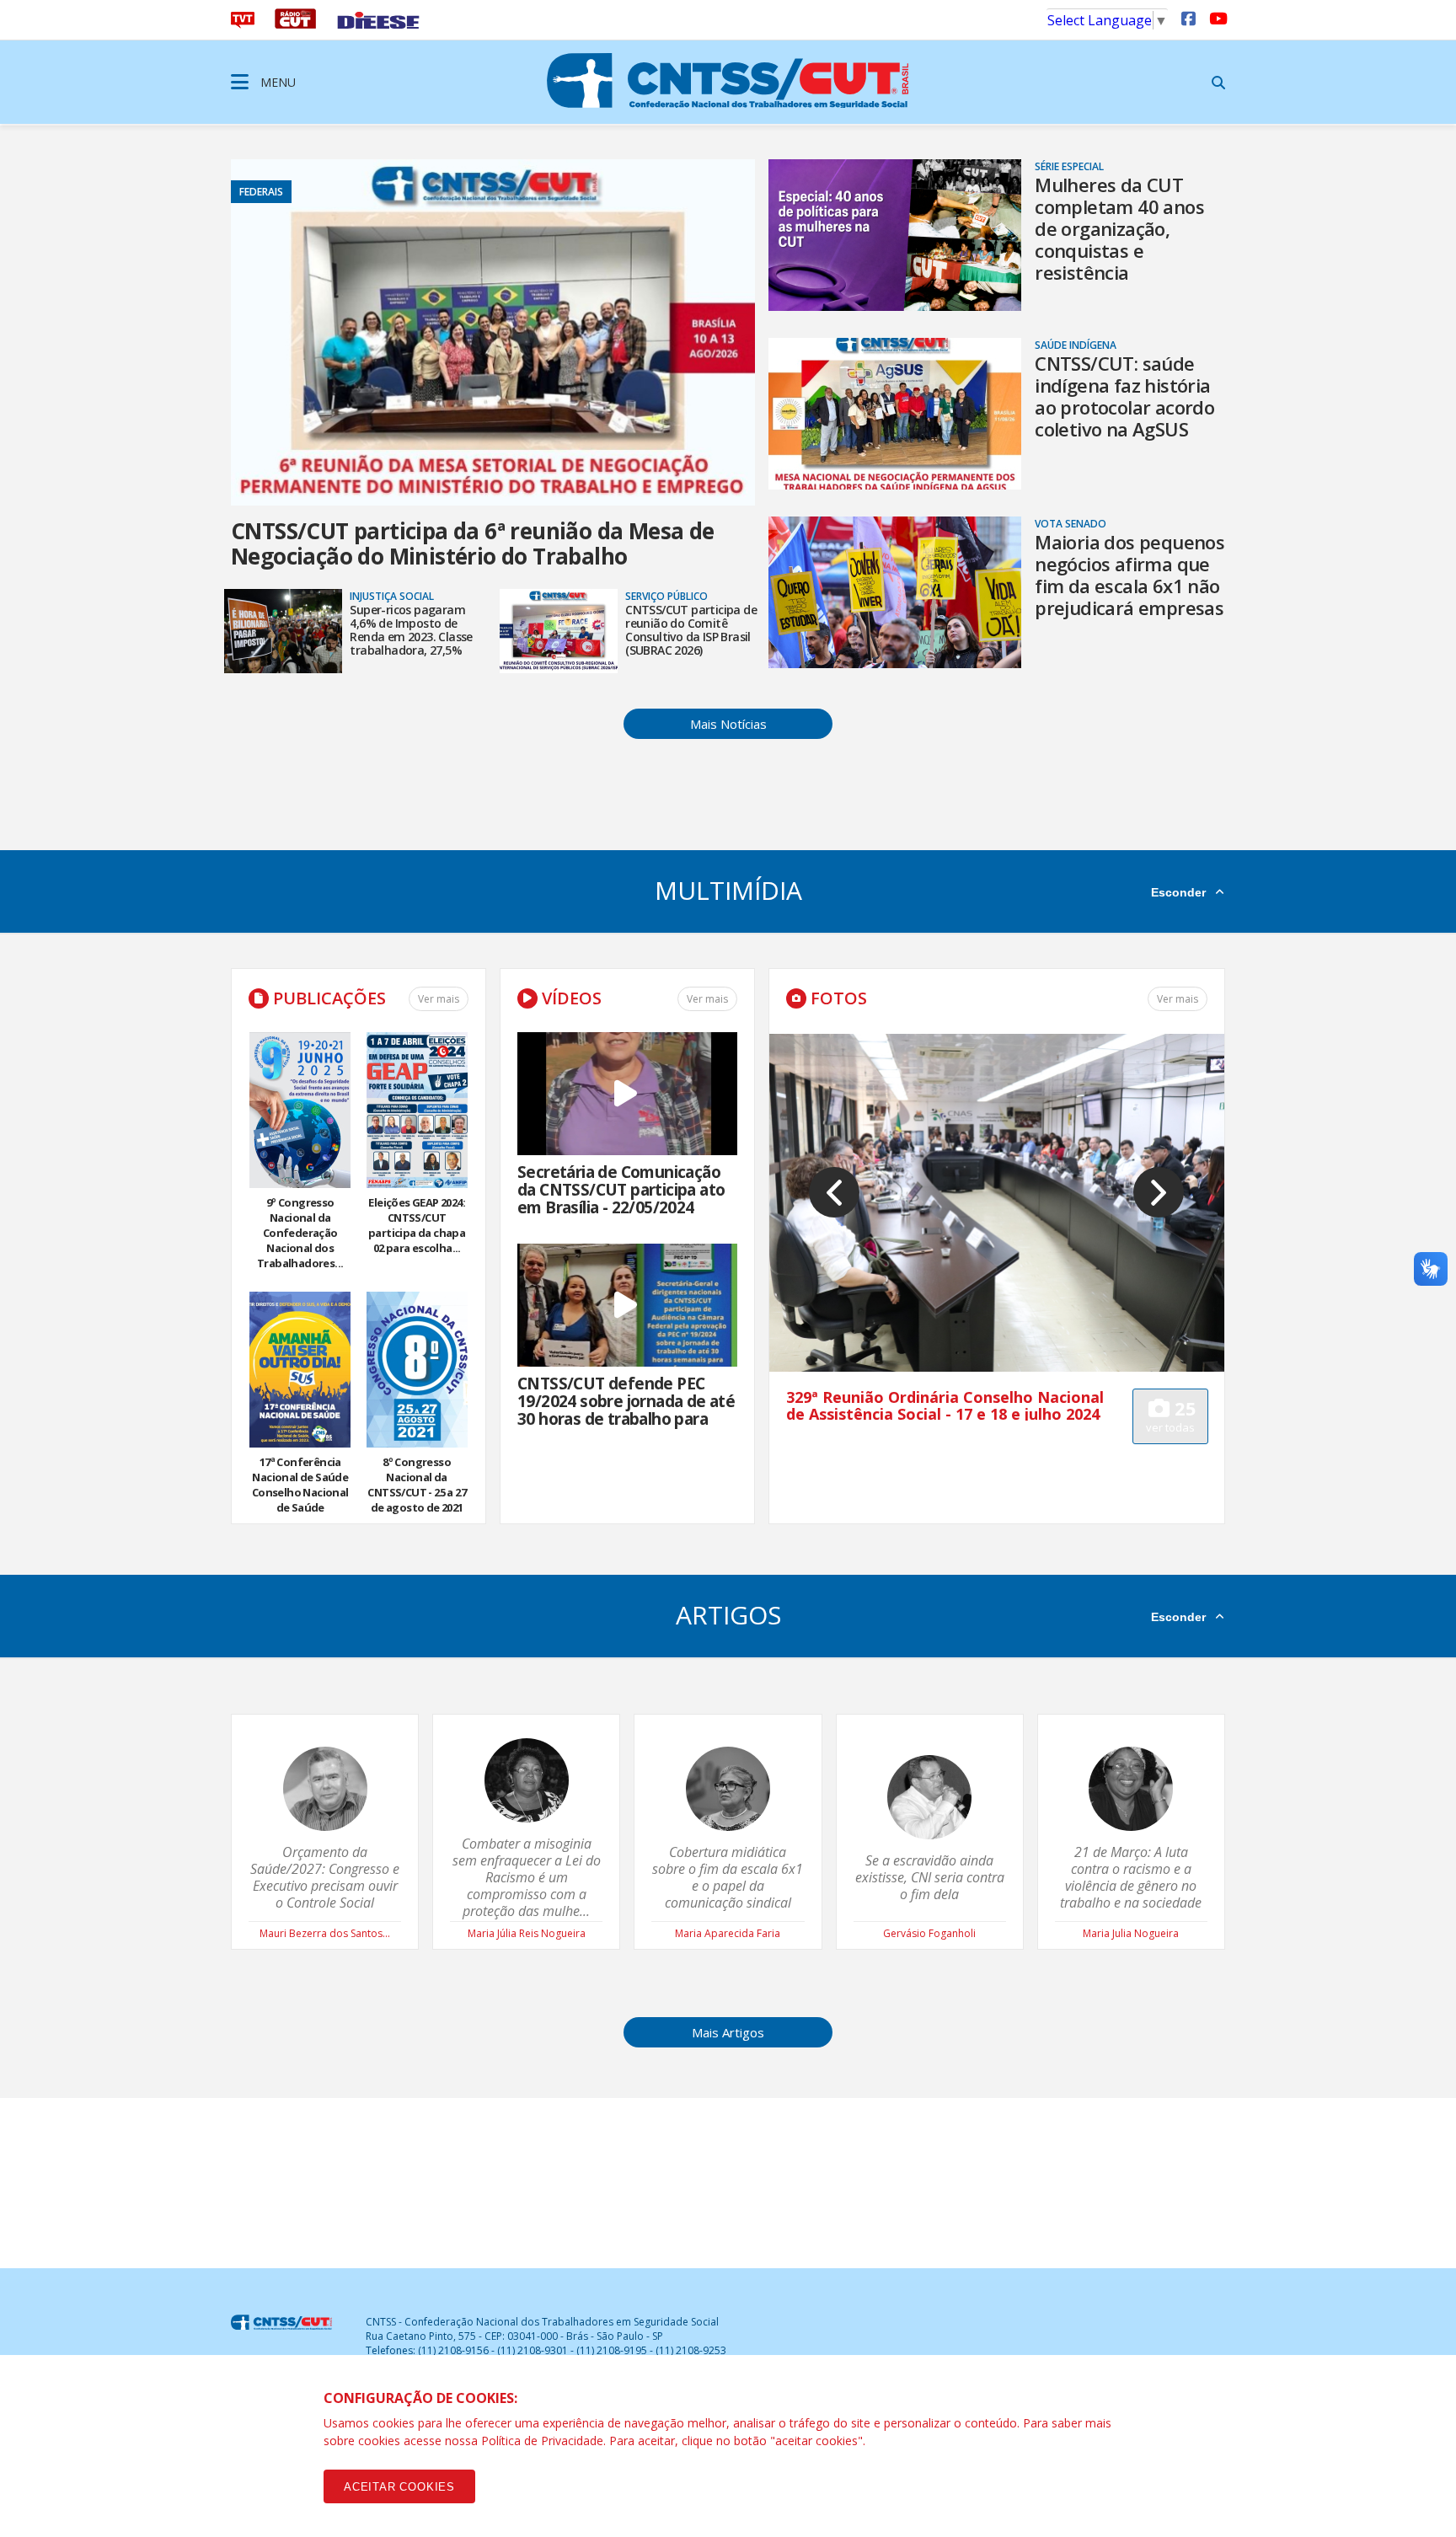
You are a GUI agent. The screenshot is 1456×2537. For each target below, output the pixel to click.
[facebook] (1188, 18)
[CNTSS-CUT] (728, 80)
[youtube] (1217, 18)
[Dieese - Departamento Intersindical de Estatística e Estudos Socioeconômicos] (378, 24)
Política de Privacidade (542, 2441)
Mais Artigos (728, 2032)
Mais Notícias (728, 724)
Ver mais (439, 999)
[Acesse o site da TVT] (243, 24)
